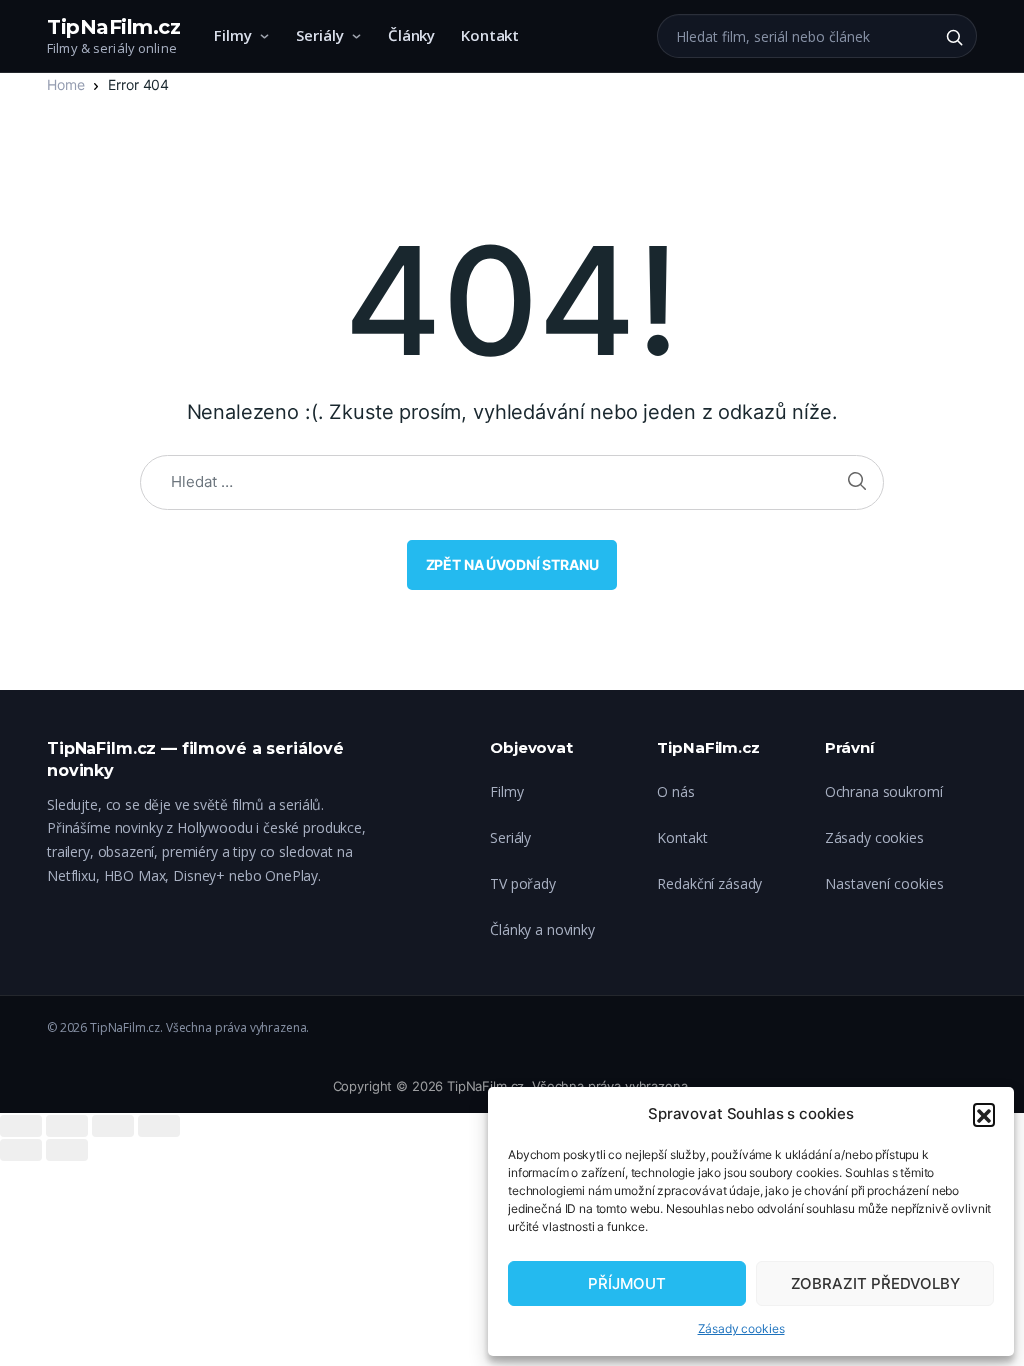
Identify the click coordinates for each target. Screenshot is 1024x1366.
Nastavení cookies (884, 883)
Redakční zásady (709, 883)
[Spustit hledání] (954, 37)
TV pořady (523, 883)
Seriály (320, 35)
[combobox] (795, 36)
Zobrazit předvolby (875, 1283)
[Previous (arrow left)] (21, 1150)
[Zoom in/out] (159, 1126)
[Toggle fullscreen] (113, 1126)
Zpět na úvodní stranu (512, 564)
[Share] (67, 1126)
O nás (675, 791)
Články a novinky (542, 929)
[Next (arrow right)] (67, 1150)
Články (411, 35)
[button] (984, 1114)
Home (65, 84)
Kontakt (490, 35)
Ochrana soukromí (884, 791)
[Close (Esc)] (21, 1126)
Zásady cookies (741, 1328)
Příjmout (627, 1283)
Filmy (233, 35)
